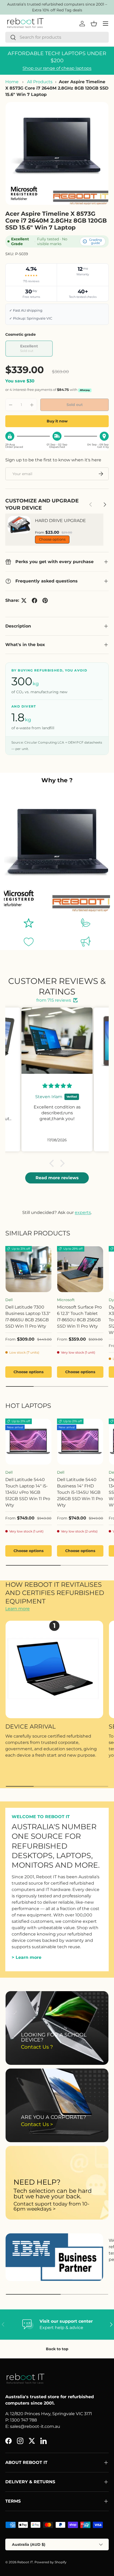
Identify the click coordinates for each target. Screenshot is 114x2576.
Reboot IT (25, 2562)
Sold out (75, 405)
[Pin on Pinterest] (45, 600)
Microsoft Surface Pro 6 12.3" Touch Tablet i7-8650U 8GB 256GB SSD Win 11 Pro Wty (79, 1317)
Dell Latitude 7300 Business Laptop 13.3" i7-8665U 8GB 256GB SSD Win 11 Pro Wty (28, 1317)
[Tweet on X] (24, 600)
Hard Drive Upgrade (60, 521)
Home (12, 82)
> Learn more (27, 1957)
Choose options (52, 539)
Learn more (17, 1609)
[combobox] (57, 37)
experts (83, 1212)
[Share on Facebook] (34, 600)
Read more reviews (57, 1178)
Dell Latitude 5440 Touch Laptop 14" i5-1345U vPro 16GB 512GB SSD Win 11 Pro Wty (28, 1492)
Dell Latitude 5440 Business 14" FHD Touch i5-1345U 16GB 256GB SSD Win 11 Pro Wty (80, 1492)
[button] (53, 1163)
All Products (40, 82)
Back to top (57, 2349)
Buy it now (57, 421)
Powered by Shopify (51, 2562)
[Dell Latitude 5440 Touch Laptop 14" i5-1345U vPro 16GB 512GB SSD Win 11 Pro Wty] (28, 1442)
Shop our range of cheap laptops (57, 68)
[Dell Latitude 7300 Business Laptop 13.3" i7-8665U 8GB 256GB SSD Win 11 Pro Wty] (28, 1269)
